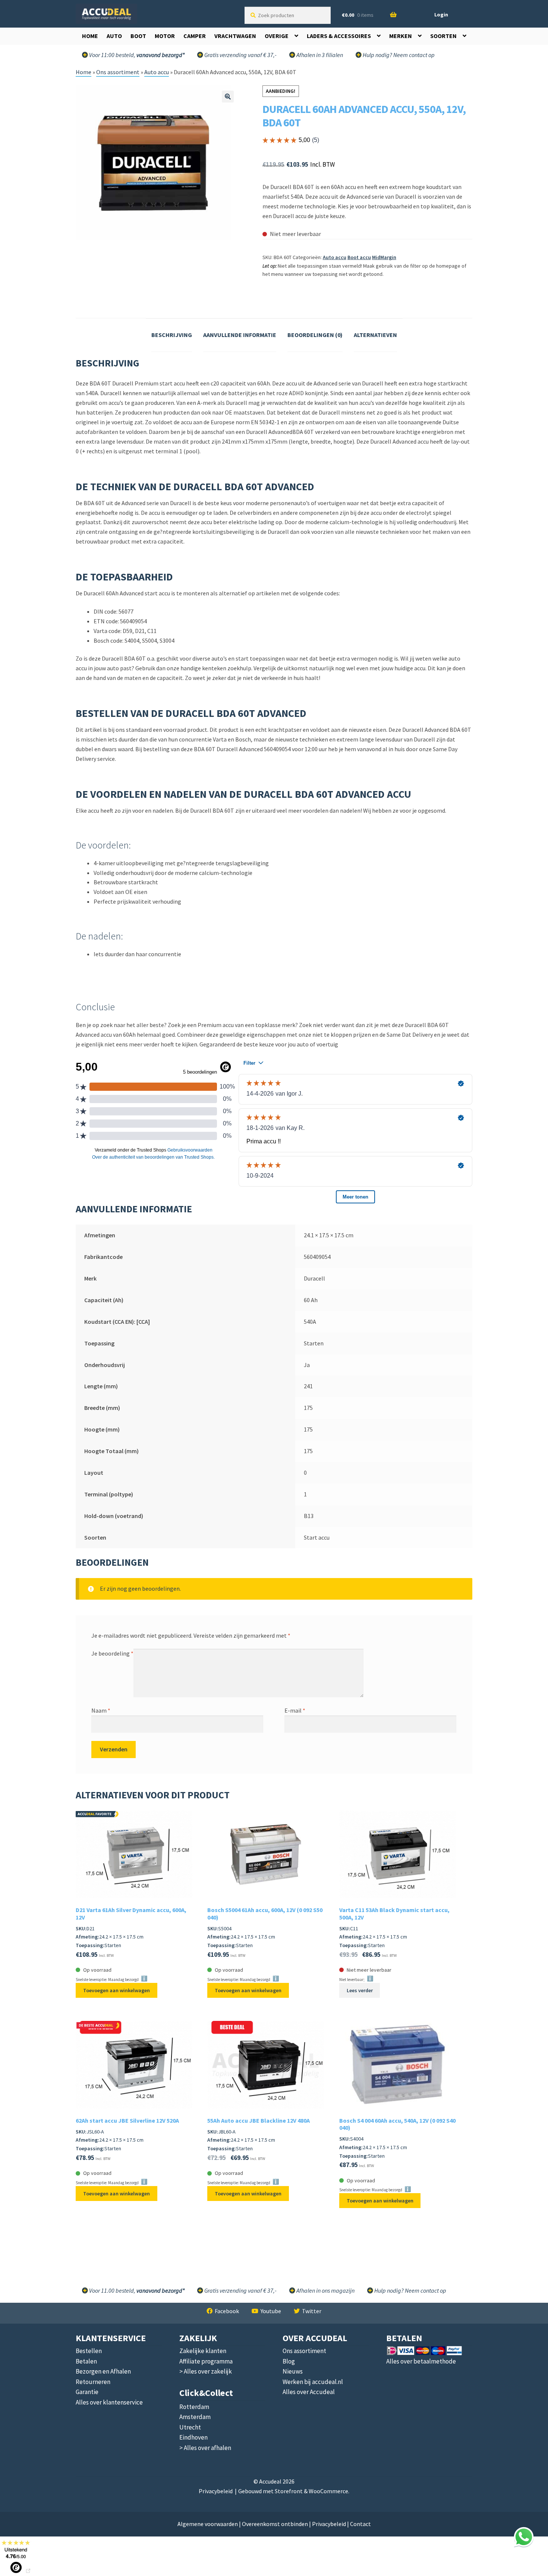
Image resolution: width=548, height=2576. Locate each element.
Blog (289, 2361)
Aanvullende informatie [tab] (240, 335)
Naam (101, 1710)
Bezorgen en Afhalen (103, 2371)
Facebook (227, 2311)
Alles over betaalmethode (421, 2361)
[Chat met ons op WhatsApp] (524, 2537)
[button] (228, 97)
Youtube (271, 2311)
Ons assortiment (118, 72)
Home (90, 36)
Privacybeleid (216, 2491)
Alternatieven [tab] (375, 335)
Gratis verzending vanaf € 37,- (240, 55)
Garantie (87, 2392)
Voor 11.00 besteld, (136, 2290)
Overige (277, 36)
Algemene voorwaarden (208, 2524)
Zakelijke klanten (203, 2351)
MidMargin (384, 257)
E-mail (295, 1710)
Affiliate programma (206, 2361)
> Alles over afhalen (205, 2448)
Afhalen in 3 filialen (319, 55)
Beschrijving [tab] (172, 335)
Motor (165, 36)
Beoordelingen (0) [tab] (315, 335)
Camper (195, 36)
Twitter (312, 2311)
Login (441, 15)
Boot (138, 36)
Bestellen (89, 2351)
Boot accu (359, 257)
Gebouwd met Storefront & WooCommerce (293, 2491)
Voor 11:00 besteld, (136, 55)
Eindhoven (193, 2437)
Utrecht (190, 2427)
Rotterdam (194, 2407)
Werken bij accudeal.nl (313, 2382)
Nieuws (293, 2371)
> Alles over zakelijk (206, 2371)
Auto (114, 36)
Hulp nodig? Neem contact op (398, 55)
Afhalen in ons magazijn (325, 2290)
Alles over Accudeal (309, 2392)
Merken (401, 36)
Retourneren (93, 2382)
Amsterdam (195, 2417)
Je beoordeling (112, 1653)
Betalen (86, 2361)
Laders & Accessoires (339, 36)
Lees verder (360, 1990)
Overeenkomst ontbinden (275, 2524)
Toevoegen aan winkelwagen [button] (116, 1990)
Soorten (443, 36)
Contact (360, 2524)
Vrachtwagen (235, 36)
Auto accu (157, 72)
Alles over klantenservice (109, 2402)
